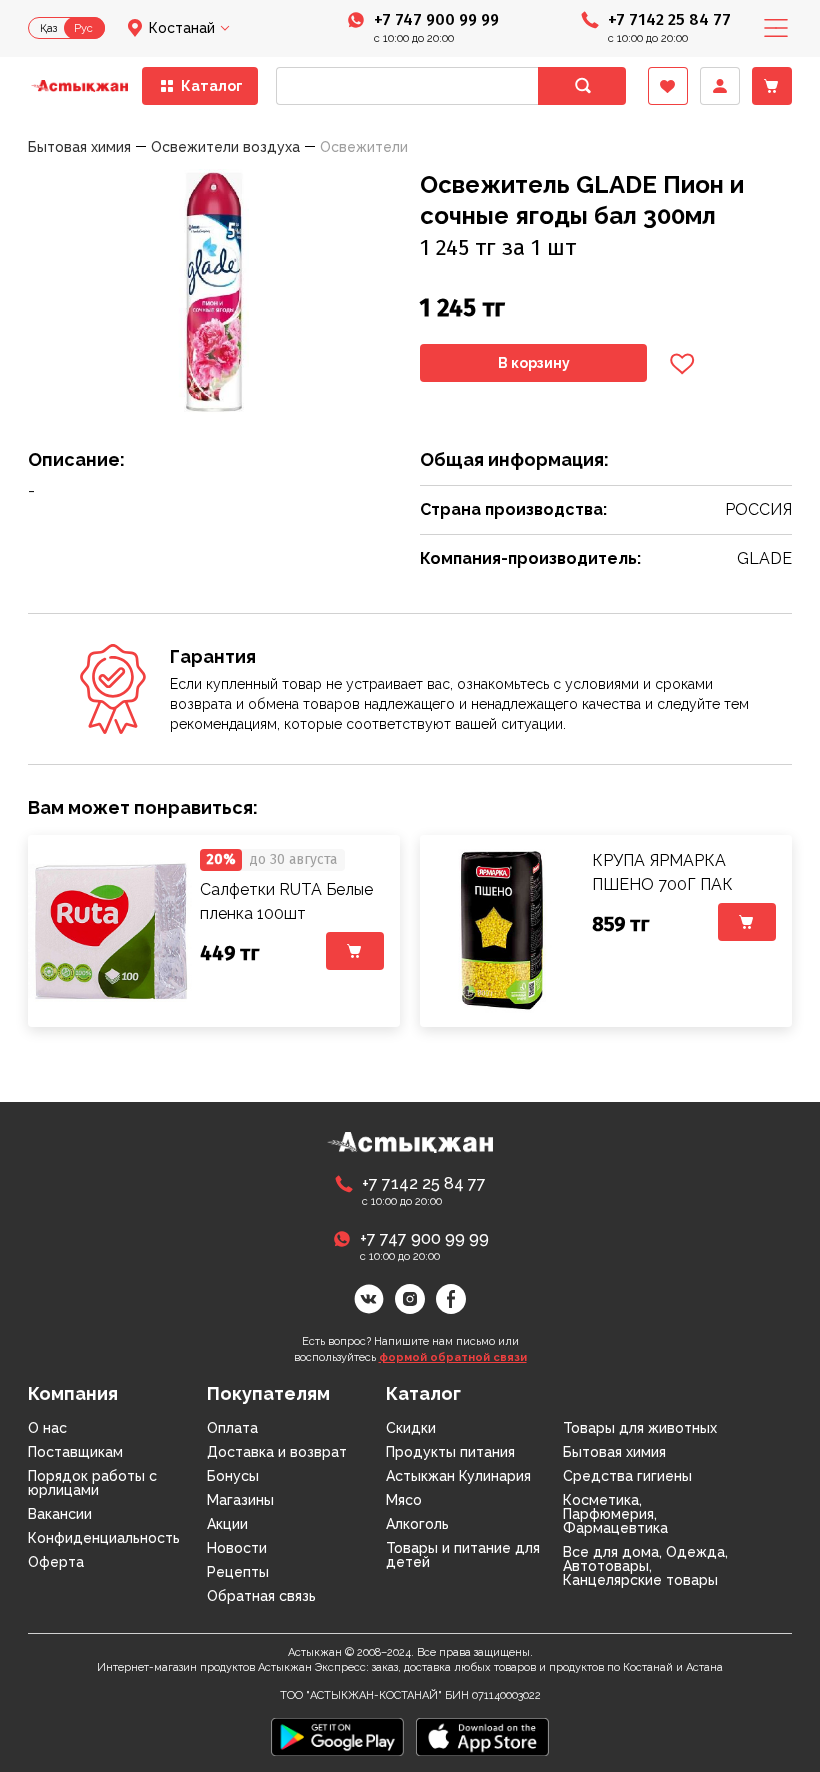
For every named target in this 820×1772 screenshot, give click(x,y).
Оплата (232, 1428)
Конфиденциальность (104, 1538)
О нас (47, 1428)
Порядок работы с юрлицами (92, 1483)
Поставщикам (75, 1452)
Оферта (56, 1562)
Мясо (404, 1500)
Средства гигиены (627, 1476)
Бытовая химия (614, 1452)
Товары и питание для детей (463, 1555)
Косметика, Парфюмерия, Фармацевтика (615, 1514)
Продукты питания (450, 1452)
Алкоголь (417, 1524)
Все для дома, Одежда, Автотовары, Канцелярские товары (645, 1566)
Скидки (411, 1428)
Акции (227, 1524)
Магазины (240, 1500)
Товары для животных (640, 1428)
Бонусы (233, 1476)
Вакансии (60, 1514)
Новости (237, 1548)
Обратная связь (261, 1596)
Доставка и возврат (277, 1452)
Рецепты (238, 1572)
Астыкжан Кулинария (458, 1476)
